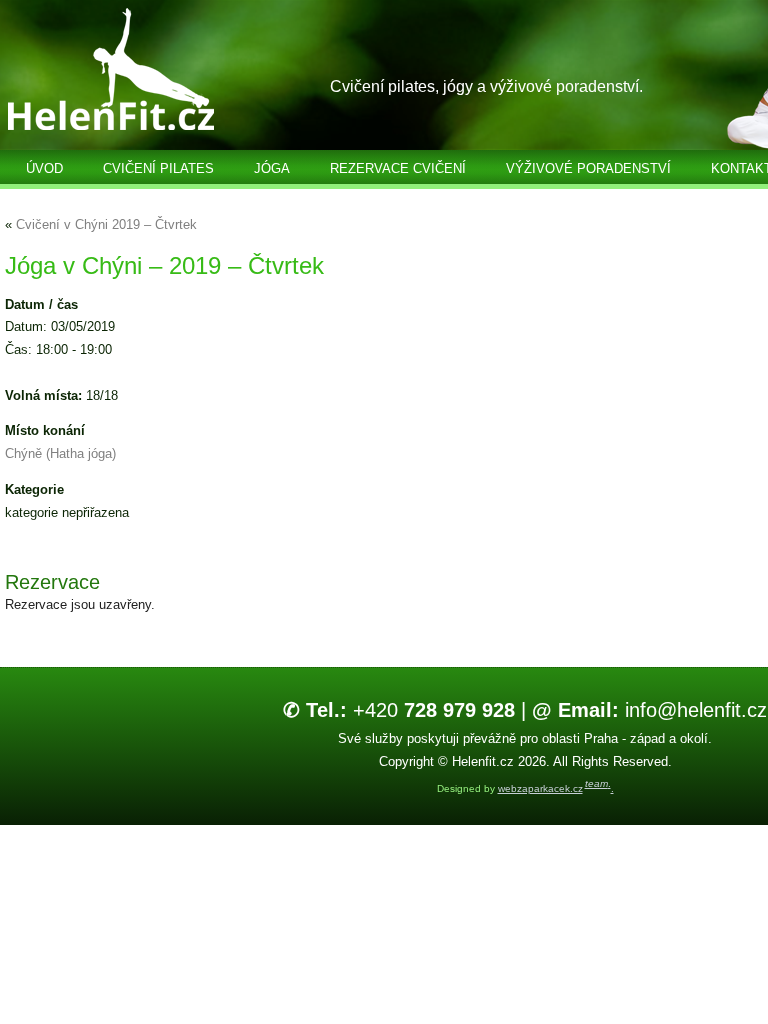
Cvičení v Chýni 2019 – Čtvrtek (106, 224)
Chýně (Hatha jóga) (60, 453)
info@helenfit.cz (649, 710)
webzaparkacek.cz (540, 788)
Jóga (272, 168)
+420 (399, 710)
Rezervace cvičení (398, 168)
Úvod (44, 168)
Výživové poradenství (588, 168)
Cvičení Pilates (158, 168)
